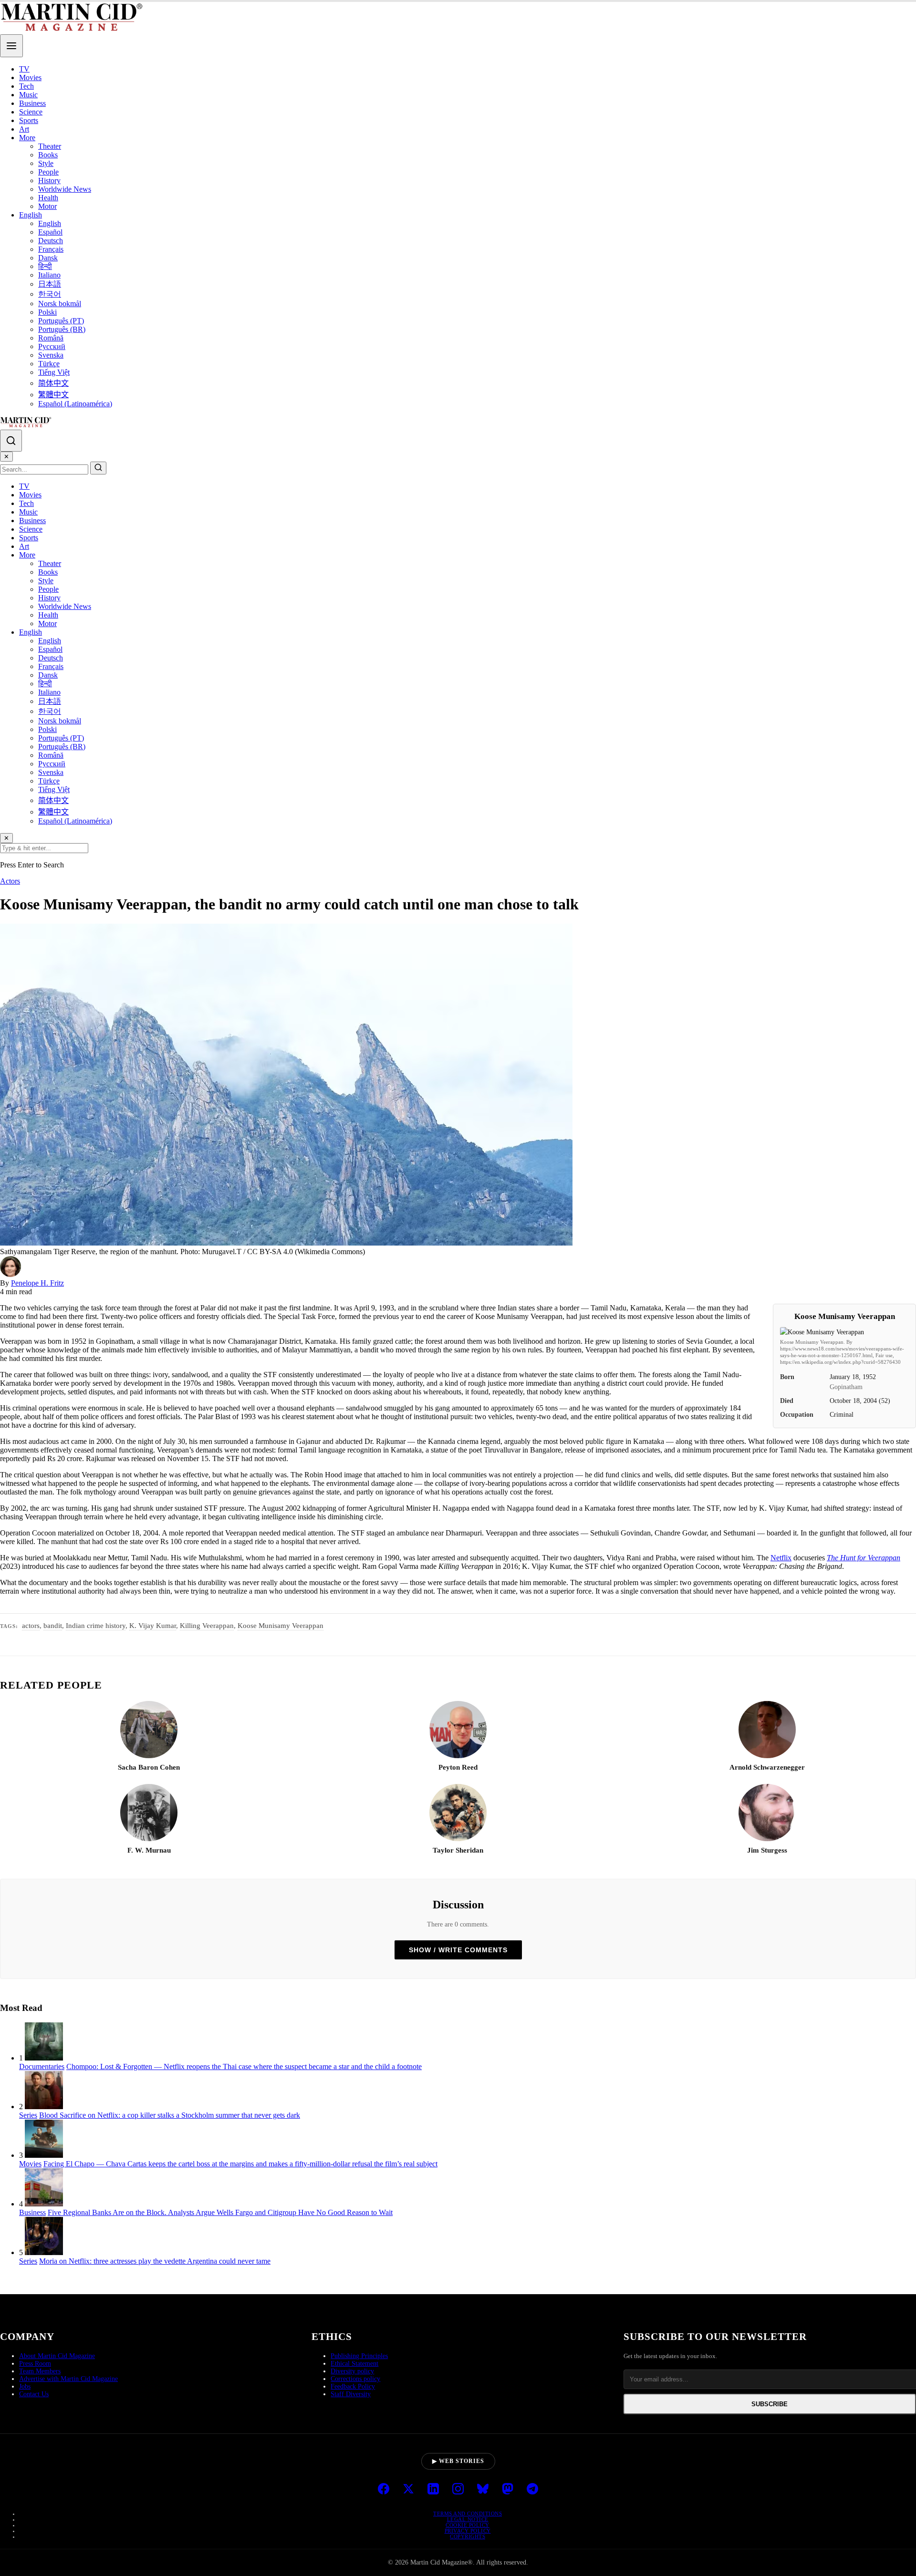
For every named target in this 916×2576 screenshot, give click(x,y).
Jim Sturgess (767, 1850)
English (31, 215)
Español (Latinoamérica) (75, 404)
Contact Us (34, 2394)
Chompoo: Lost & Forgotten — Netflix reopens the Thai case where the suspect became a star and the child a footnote (244, 2066)
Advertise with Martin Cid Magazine (68, 2379)
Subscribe (770, 2404)
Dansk (48, 258)
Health (48, 198)
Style (46, 163)
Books (48, 155)
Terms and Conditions (468, 2514)
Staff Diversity (351, 2394)
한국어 (50, 294)
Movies (30, 77)
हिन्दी (45, 266)
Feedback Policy (353, 2386)
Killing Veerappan (207, 1626)
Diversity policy (352, 2371)
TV (24, 69)
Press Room (35, 2364)
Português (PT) (61, 321)
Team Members (40, 2371)
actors (31, 1626)
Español (50, 232)
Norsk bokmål (60, 304)
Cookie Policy (468, 2525)
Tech (26, 86)
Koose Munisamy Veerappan (281, 1626)
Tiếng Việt (54, 372)
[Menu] (11, 46)
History (49, 180)
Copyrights (468, 2536)
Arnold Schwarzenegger (767, 1767)
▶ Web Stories (458, 2461)
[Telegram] (532, 2490)
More (27, 138)
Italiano (49, 275)
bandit (53, 1626)
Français (51, 249)
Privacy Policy (468, 2531)
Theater (50, 146)
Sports (29, 120)
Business (32, 103)
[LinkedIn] (433, 2490)
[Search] (11, 441)
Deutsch (51, 241)
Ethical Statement (354, 2364)
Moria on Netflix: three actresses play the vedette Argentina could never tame (155, 2261)
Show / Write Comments (458, 1950)
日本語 (50, 284)
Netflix (781, 1558)
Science (31, 112)
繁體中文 (53, 395)
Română (51, 338)
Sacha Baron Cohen (149, 1767)
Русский (52, 346)
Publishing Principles (359, 2356)
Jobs (25, 2386)
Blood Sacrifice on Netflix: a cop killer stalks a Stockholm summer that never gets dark (170, 2115)
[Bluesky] (483, 2490)
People (48, 172)
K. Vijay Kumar (153, 1626)
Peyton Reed (458, 1767)
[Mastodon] (508, 2490)
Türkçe (49, 364)
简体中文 (53, 383)
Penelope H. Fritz (37, 1283)
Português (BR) (62, 329)
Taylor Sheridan (458, 1850)
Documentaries (42, 2066)
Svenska (51, 355)
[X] (408, 2490)
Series (28, 2115)
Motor (47, 206)
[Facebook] (384, 2490)
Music (28, 95)
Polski (47, 312)
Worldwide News (65, 189)
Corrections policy (355, 2379)
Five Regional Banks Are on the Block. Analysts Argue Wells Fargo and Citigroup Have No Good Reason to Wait (220, 2212)
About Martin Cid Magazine (57, 2356)
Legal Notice (468, 2519)
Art (24, 129)
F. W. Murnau (149, 1850)
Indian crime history (96, 1626)
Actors (10, 881)
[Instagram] (458, 2490)
